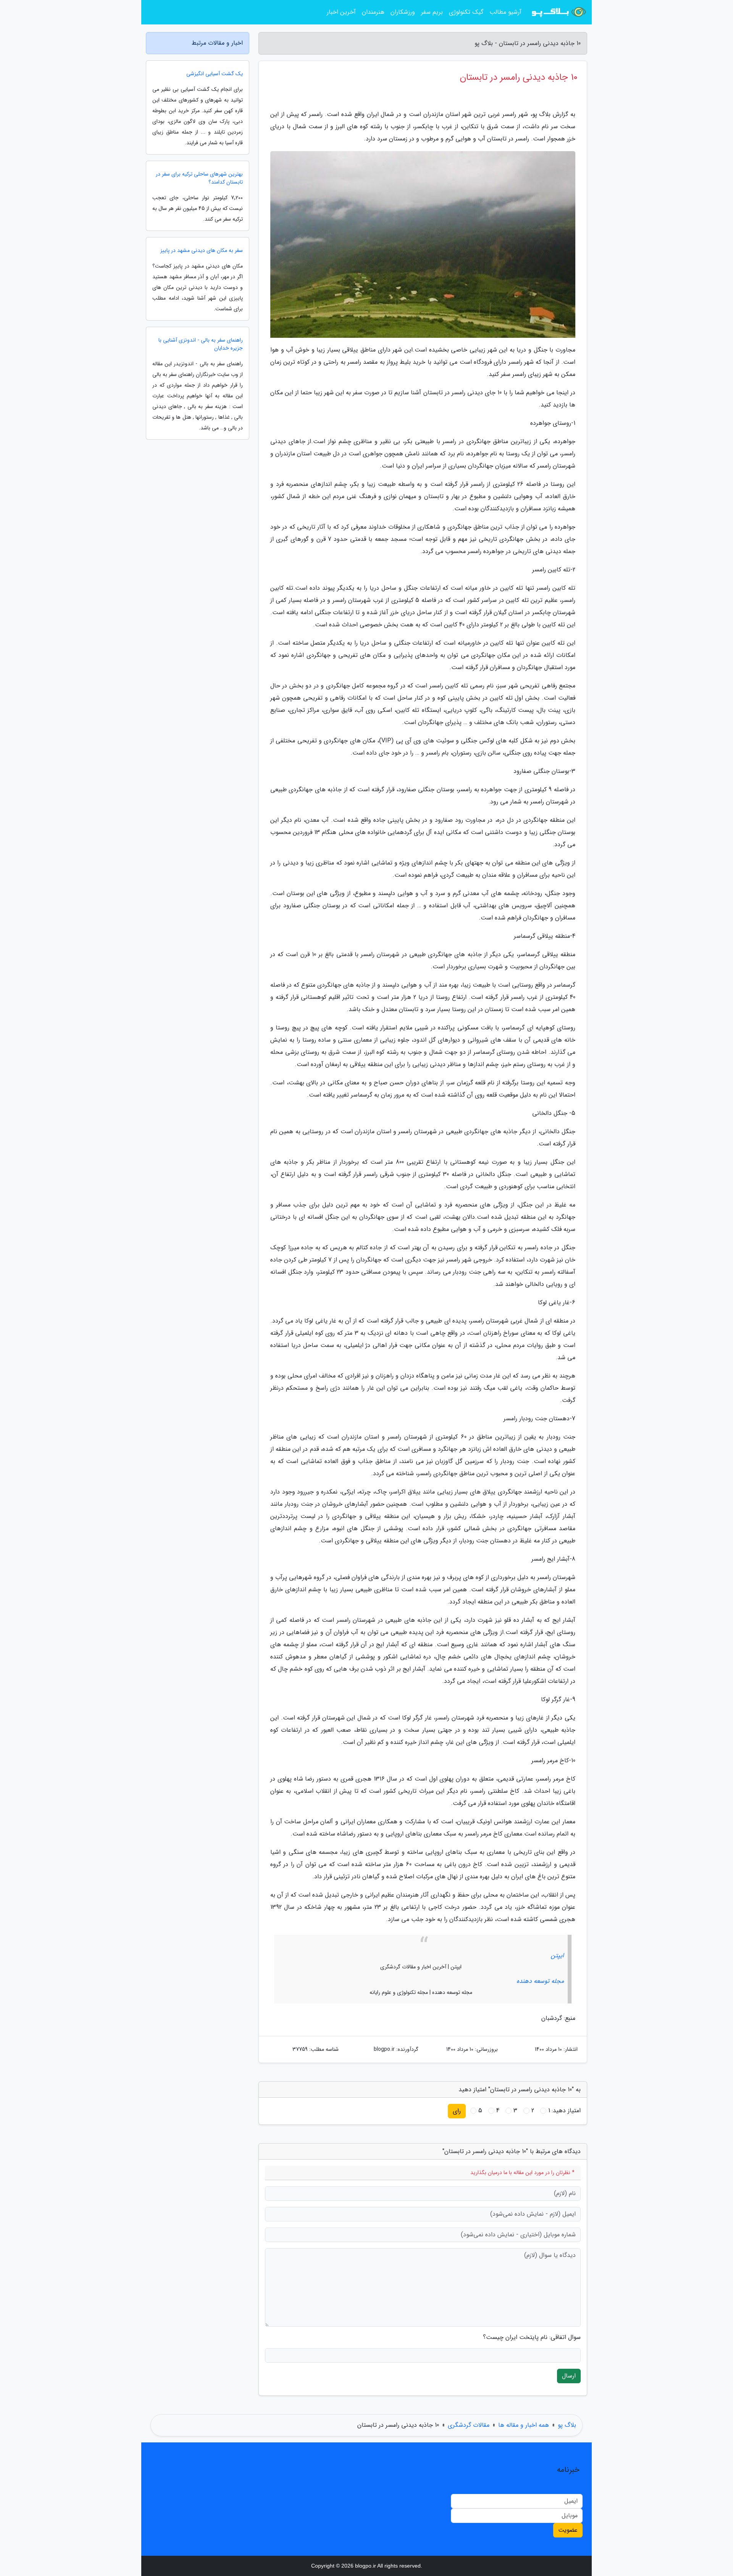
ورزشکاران (403, 12)
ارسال (569, 2376)
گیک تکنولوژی (466, 12)
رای (457, 2111)
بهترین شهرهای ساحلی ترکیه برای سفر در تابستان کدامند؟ (199, 178)
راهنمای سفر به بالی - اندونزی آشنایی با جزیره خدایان (201, 344)
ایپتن (557, 1956)
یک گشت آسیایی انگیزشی (215, 74)
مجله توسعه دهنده (540, 1981)
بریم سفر (432, 12)
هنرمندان (373, 12)
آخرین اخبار (341, 12)
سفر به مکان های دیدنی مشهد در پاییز (202, 251)
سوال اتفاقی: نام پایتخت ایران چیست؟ (532, 2337)
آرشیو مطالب (505, 12)
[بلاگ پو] (559, 12)
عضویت (568, 2530)
